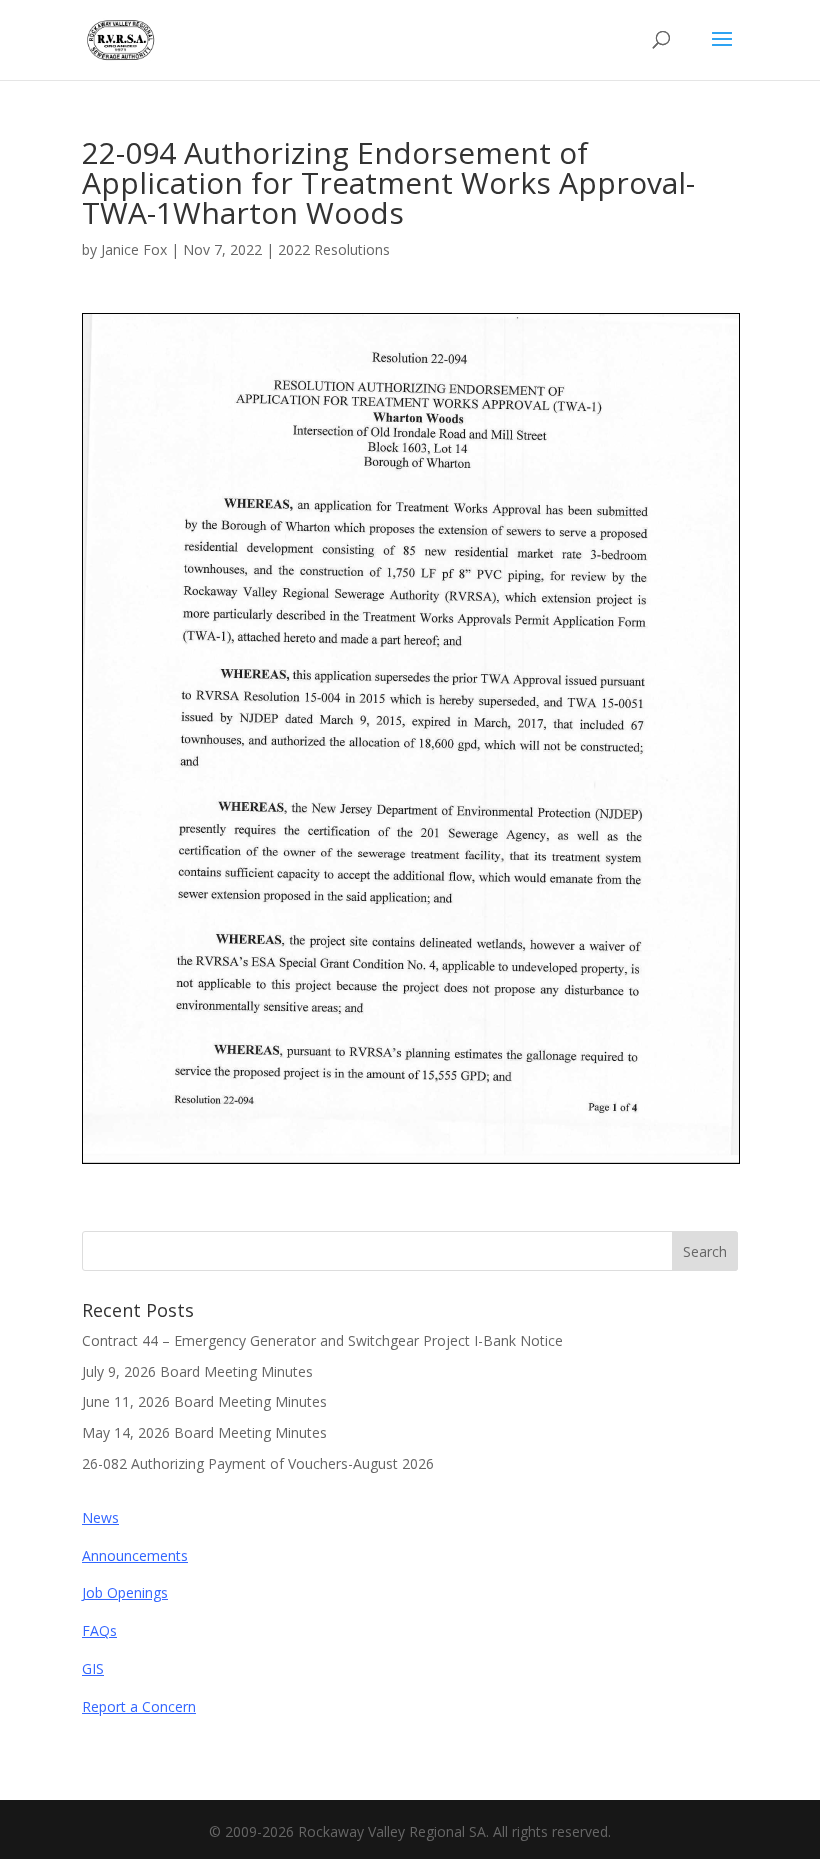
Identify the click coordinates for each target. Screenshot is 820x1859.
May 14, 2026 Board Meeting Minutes (204, 1432)
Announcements (135, 1555)
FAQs (99, 1630)
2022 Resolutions (334, 249)
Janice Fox (134, 249)
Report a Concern (139, 1706)
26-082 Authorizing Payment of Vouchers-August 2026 (258, 1463)
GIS (93, 1668)
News (100, 1517)
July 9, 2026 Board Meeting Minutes (197, 1371)
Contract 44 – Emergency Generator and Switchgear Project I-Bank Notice (322, 1340)
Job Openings (125, 1592)
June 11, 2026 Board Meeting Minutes (204, 1401)
